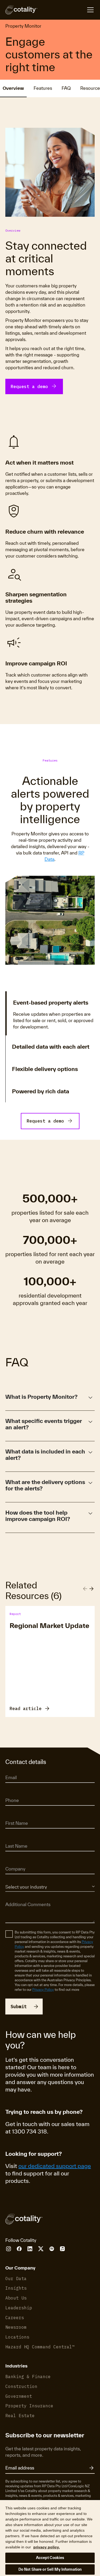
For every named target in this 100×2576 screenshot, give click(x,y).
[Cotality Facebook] (19, 2249)
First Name (14, 1816)
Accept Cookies (50, 2558)
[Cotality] (21, 10)
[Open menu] (66, 10)
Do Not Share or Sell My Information (50, 2569)
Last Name (14, 1839)
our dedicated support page (55, 2166)
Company (13, 1862)
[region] (50, 2538)
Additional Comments (22, 1897)
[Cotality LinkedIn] (30, 2249)
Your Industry (15, 1879)
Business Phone (17, 1793)
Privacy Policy (43, 1990)
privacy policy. (47, 2547)
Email (10, 1770)
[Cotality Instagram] (9, 2249)
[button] (50, 1399)
